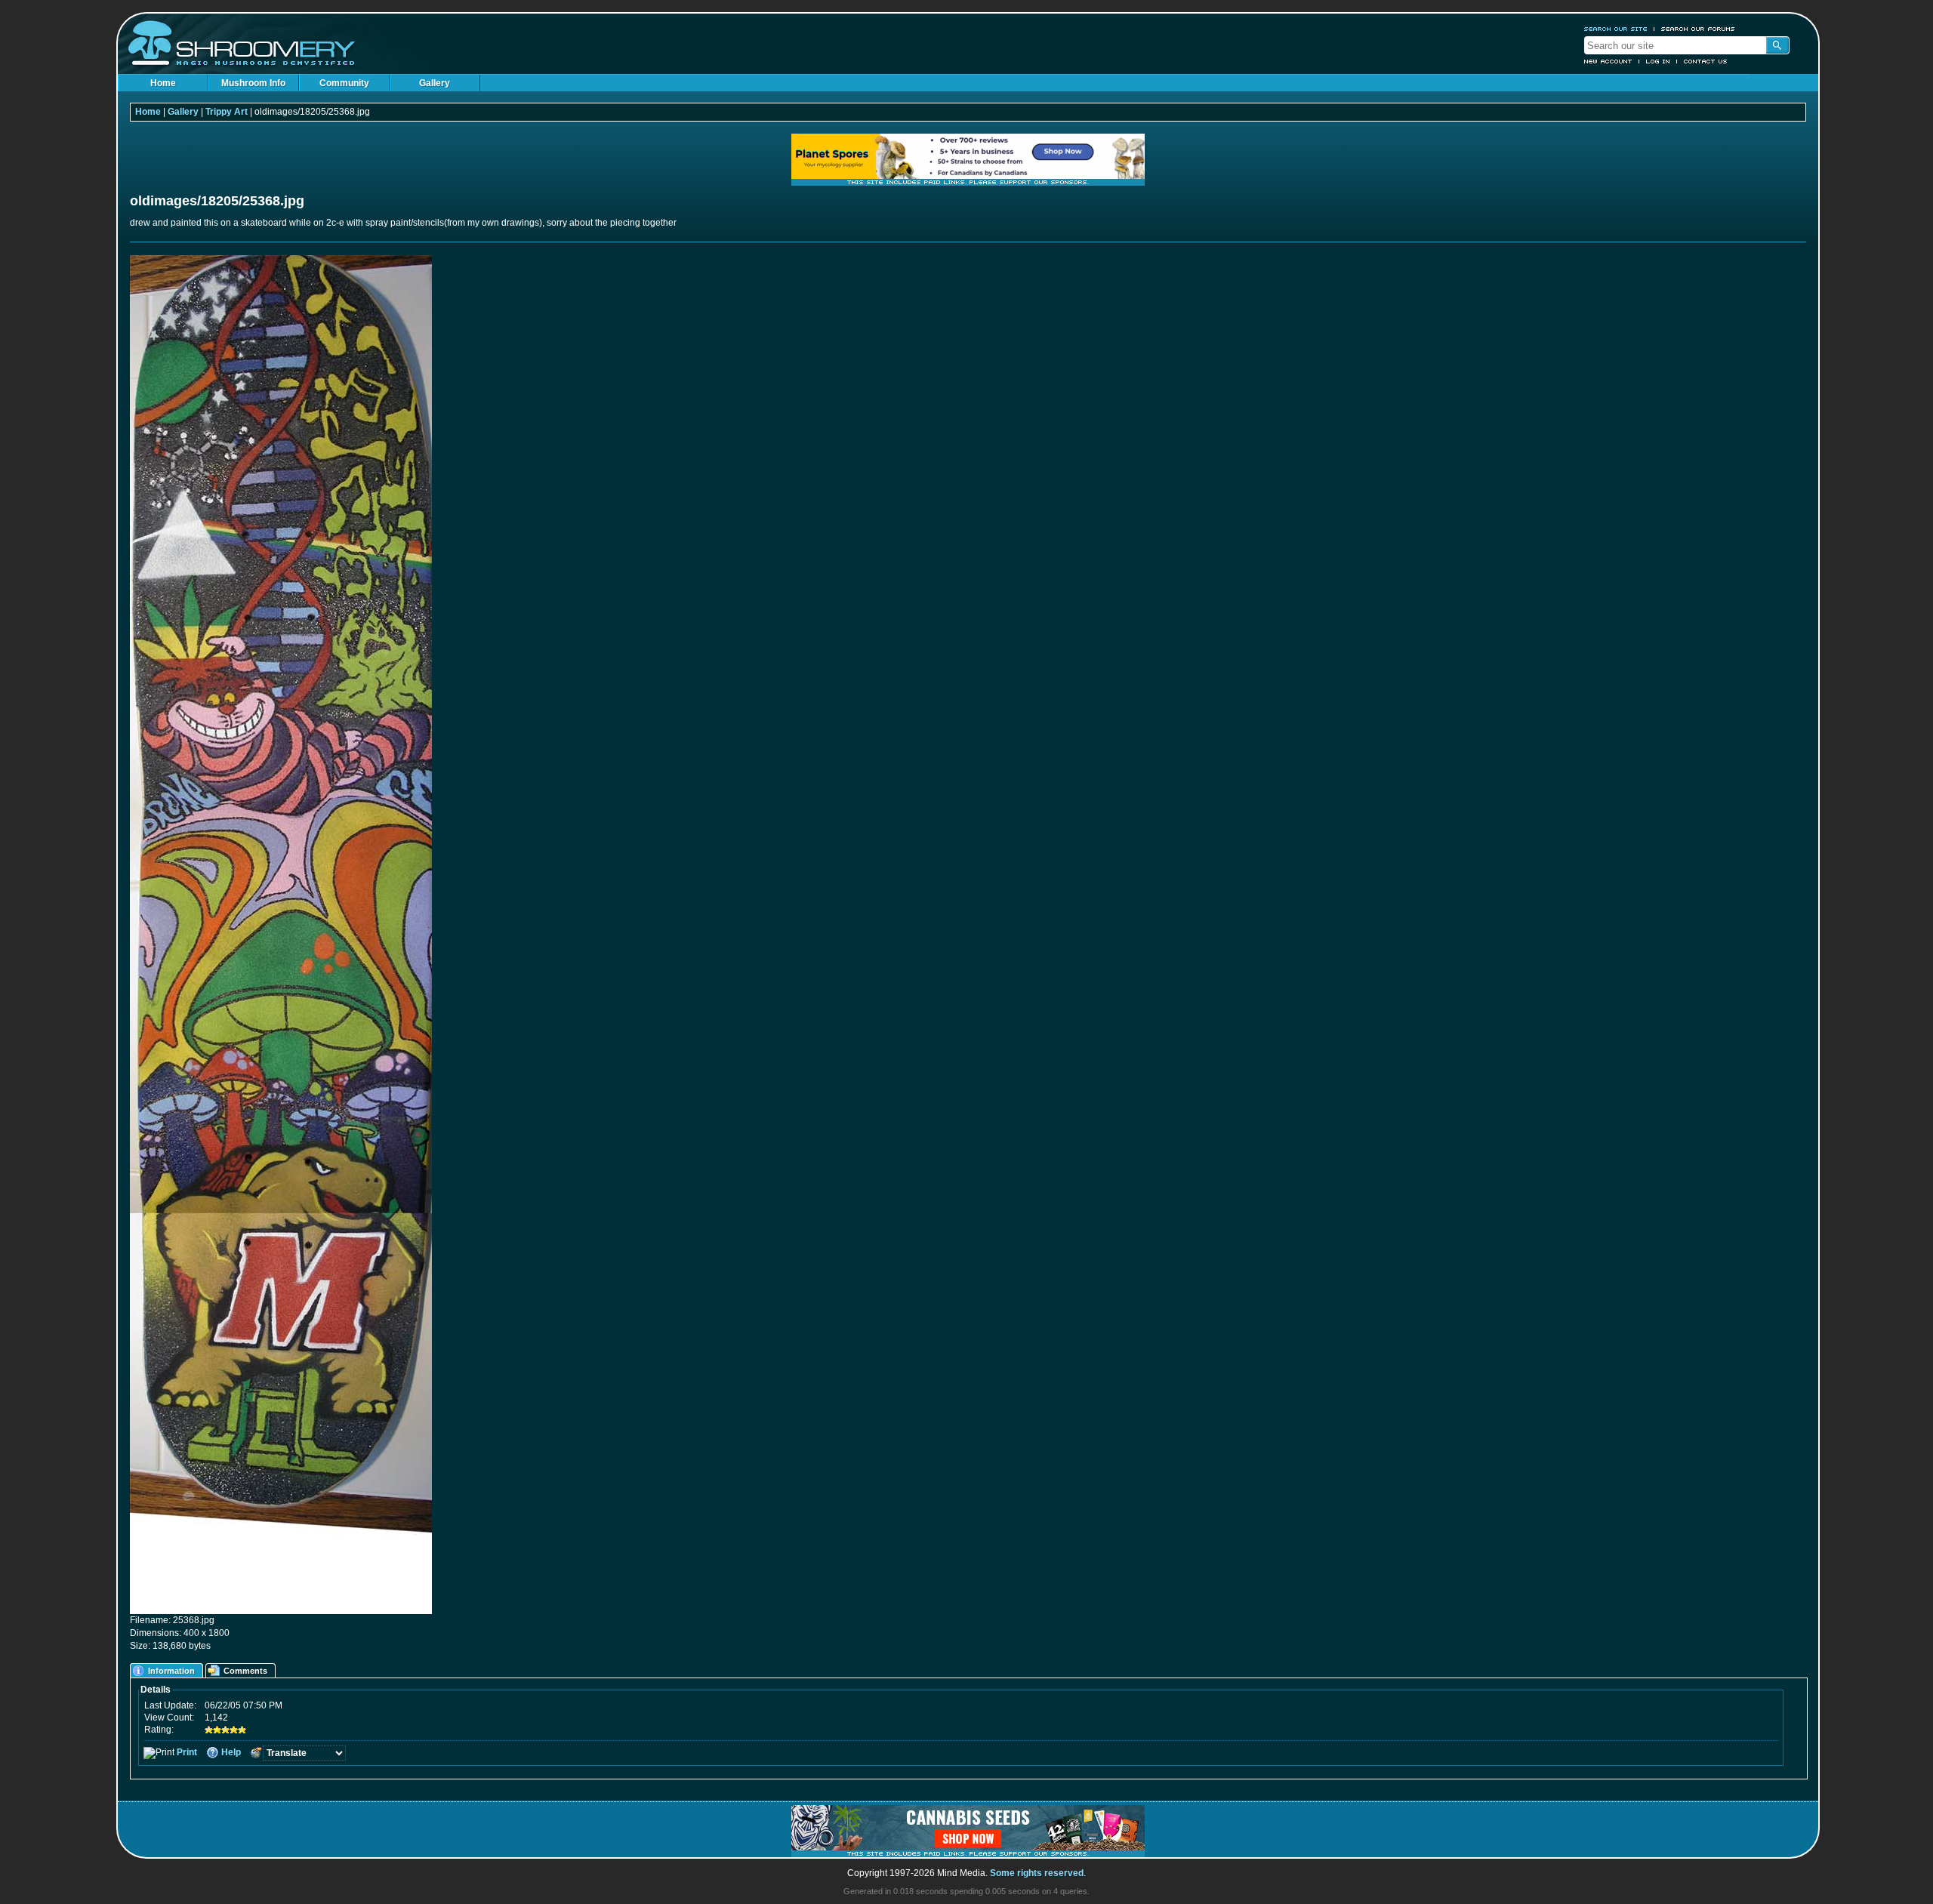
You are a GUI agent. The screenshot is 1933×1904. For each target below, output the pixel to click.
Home (163, 83)
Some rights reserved (1037, 1873)
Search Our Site (1616, 29)
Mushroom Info (253, 83)
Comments (245, 1671)
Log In (1658, 61)
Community (344, 83)
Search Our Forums (1698, 29)
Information (171, 1671)
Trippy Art (227, 112)
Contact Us (1706, 61)
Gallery (435, 83)
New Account (1608, 61)
